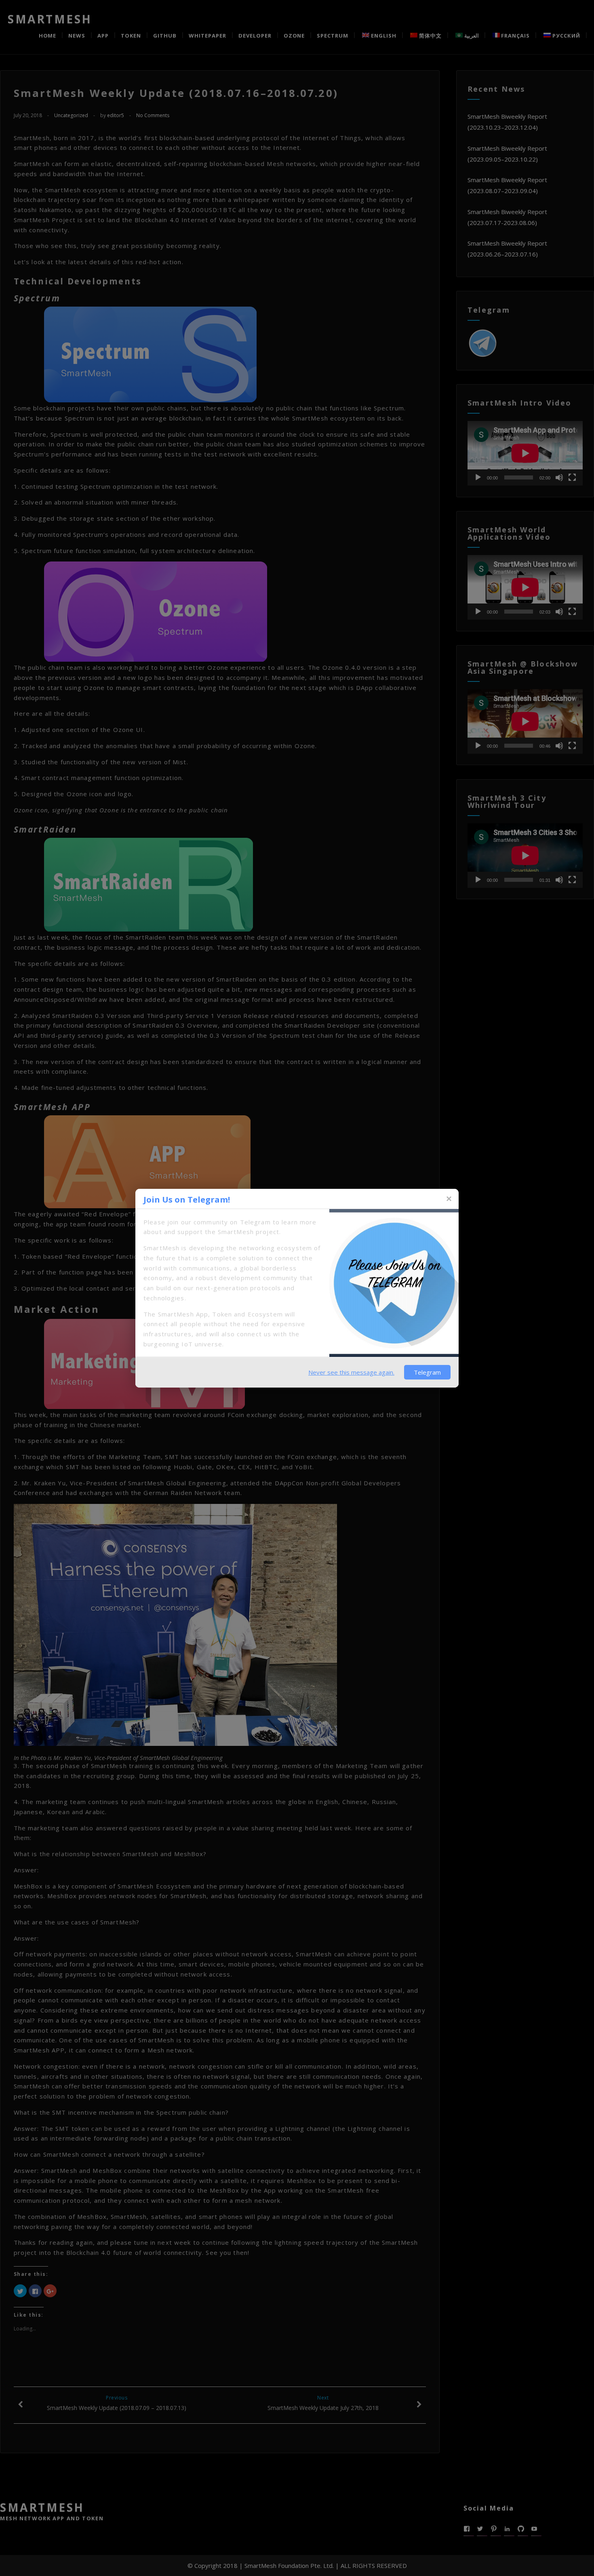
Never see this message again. (351, 1372)
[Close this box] (449, 1199)
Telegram (427, 1372)
